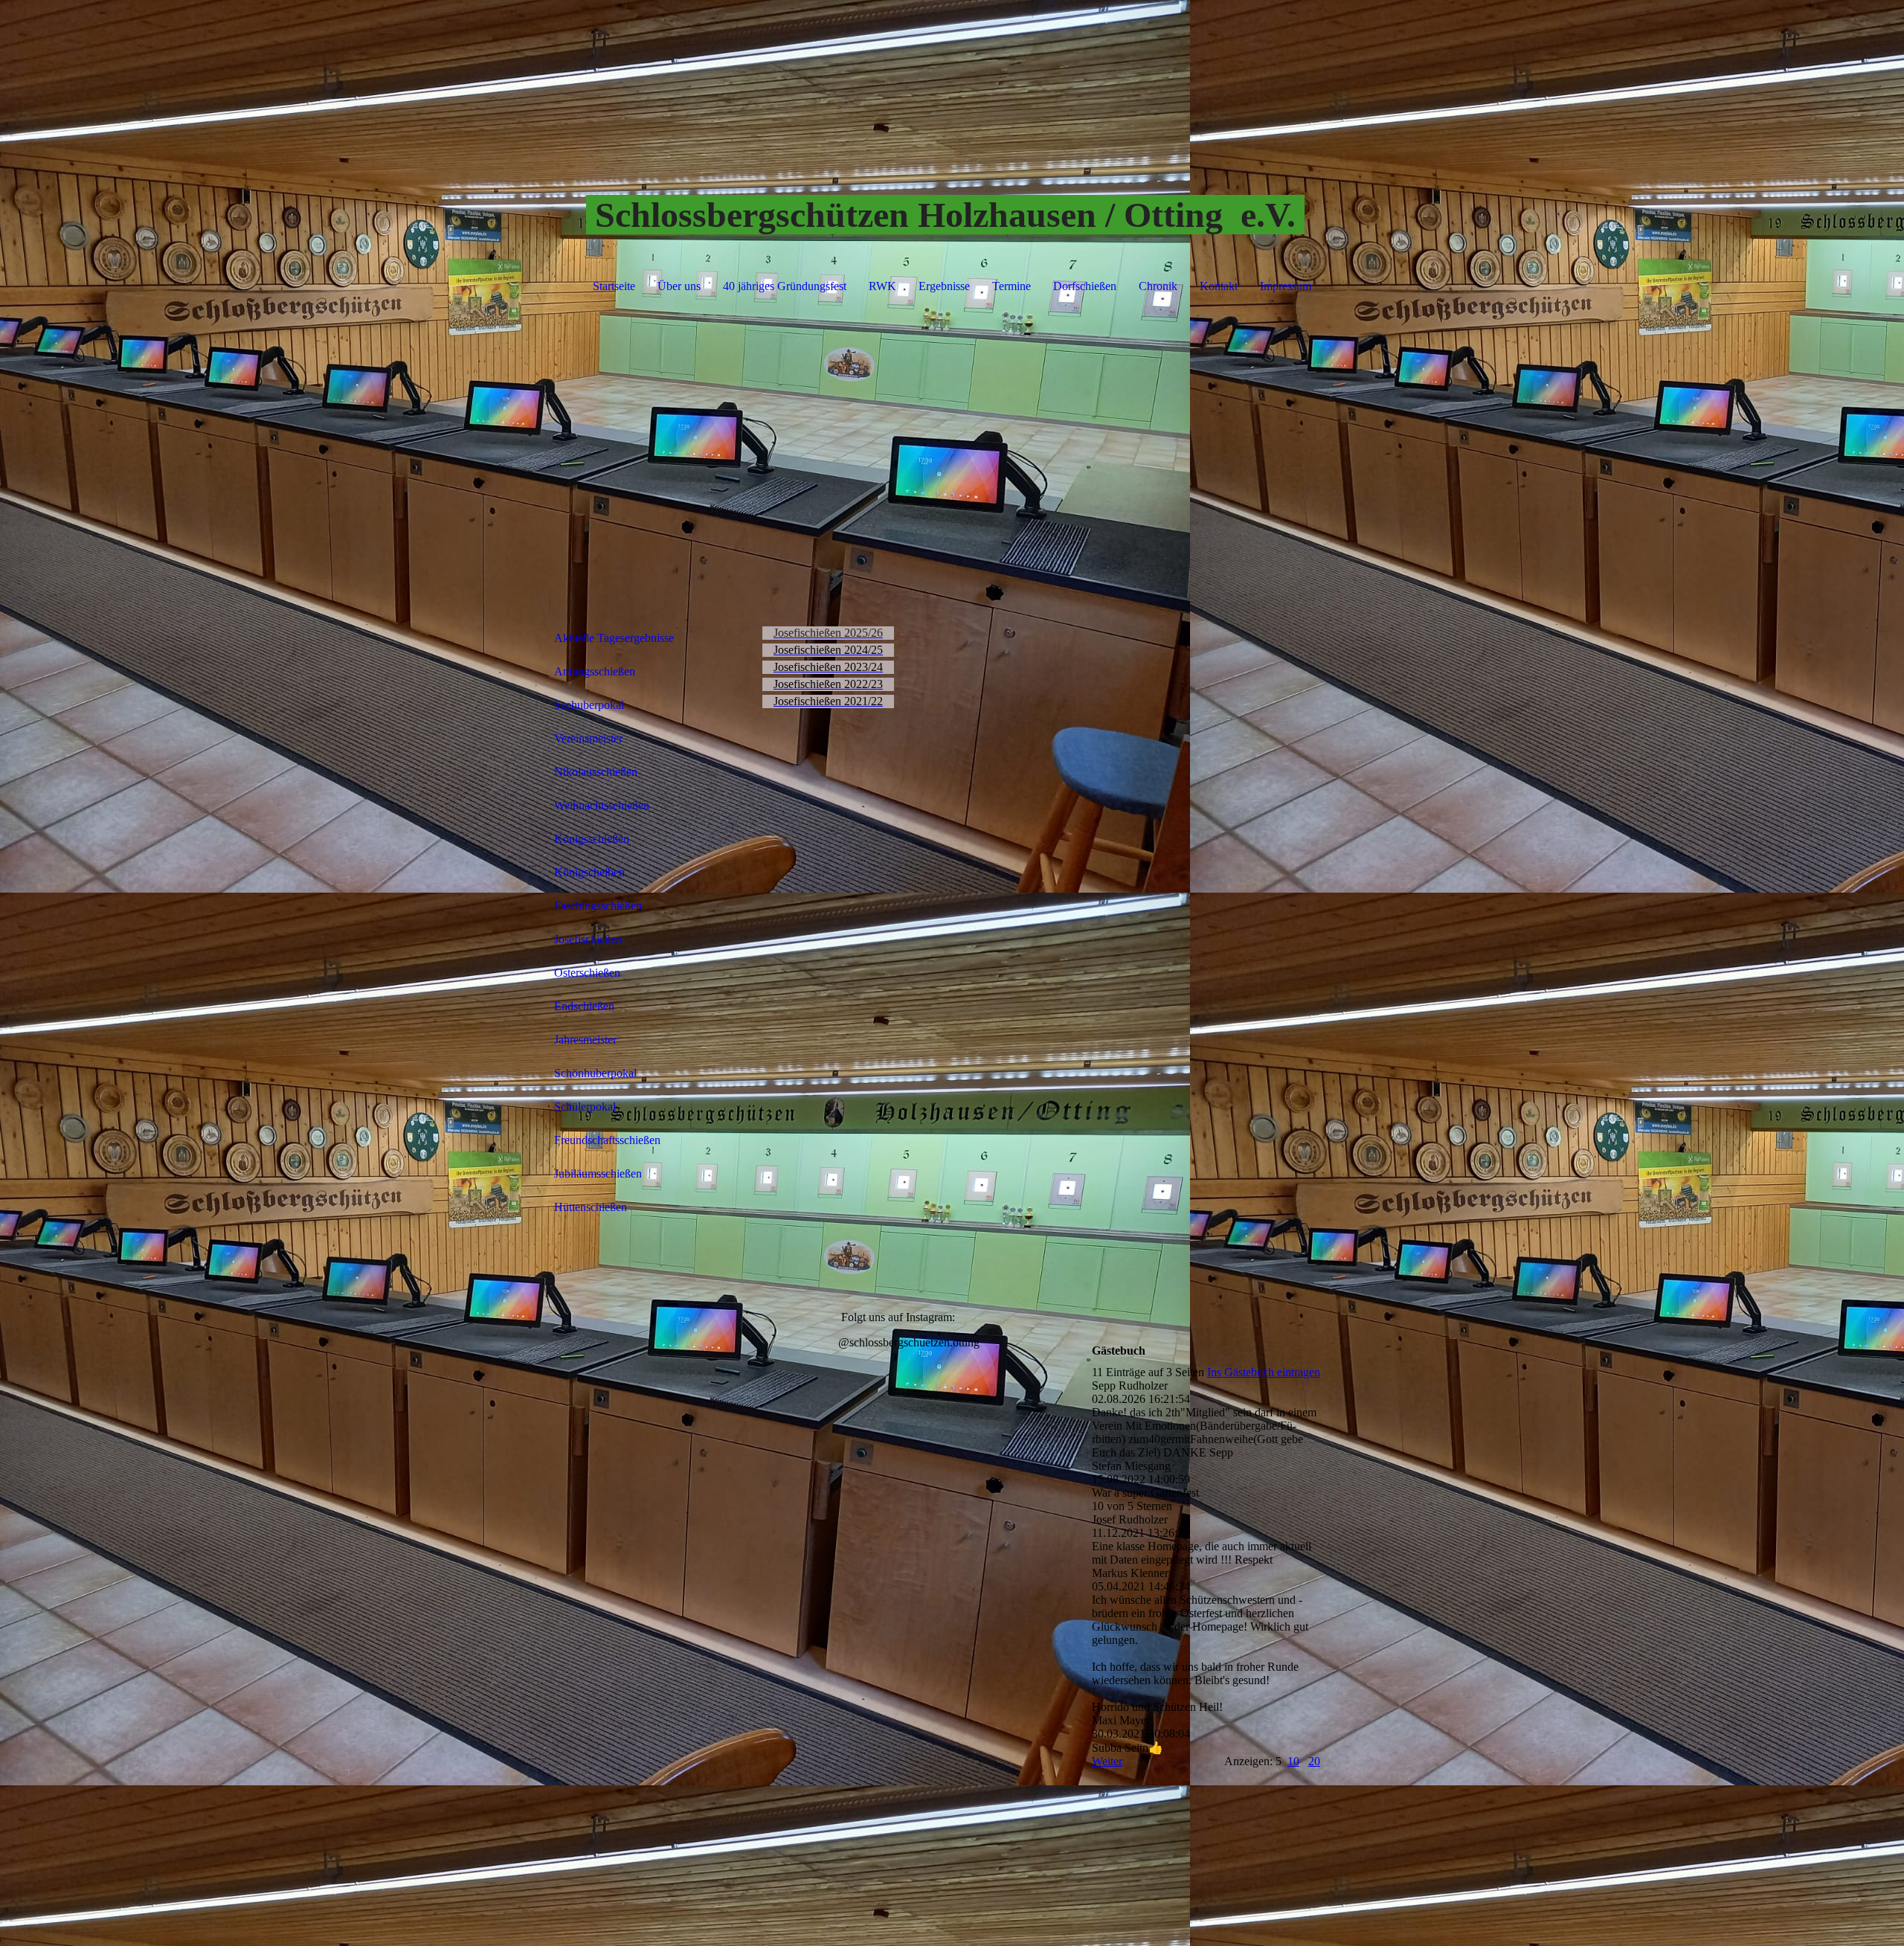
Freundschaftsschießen (607, 1140)
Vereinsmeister (588, 738)
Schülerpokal (585, 1107)
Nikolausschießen (596, 772)
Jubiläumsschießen (598, 1173)
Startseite (614, 286)
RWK (882, 286)
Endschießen (584, 1006)
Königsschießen (592, 839)
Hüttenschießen (591, 1207)
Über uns (679, 286)
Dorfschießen (1085, 286)
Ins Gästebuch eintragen (1264, 1372)
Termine (1011, 286)
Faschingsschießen (598, 906)
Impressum (1286, 286)
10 (1293, 1761)
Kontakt (1219, 286)
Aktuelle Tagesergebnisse (614, 638)
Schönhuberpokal (595, 1073)
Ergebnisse (944, 286)
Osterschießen (587, 973)
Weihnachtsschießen (602, 805)
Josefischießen (588, 939)
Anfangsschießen (595, 671)
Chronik (1158, 286)
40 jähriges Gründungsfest (785, 286)
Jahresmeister (585, 1040)
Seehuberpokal (589, 705)
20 (1314, 1761)
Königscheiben (589, 872)
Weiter (1107, 1761)
